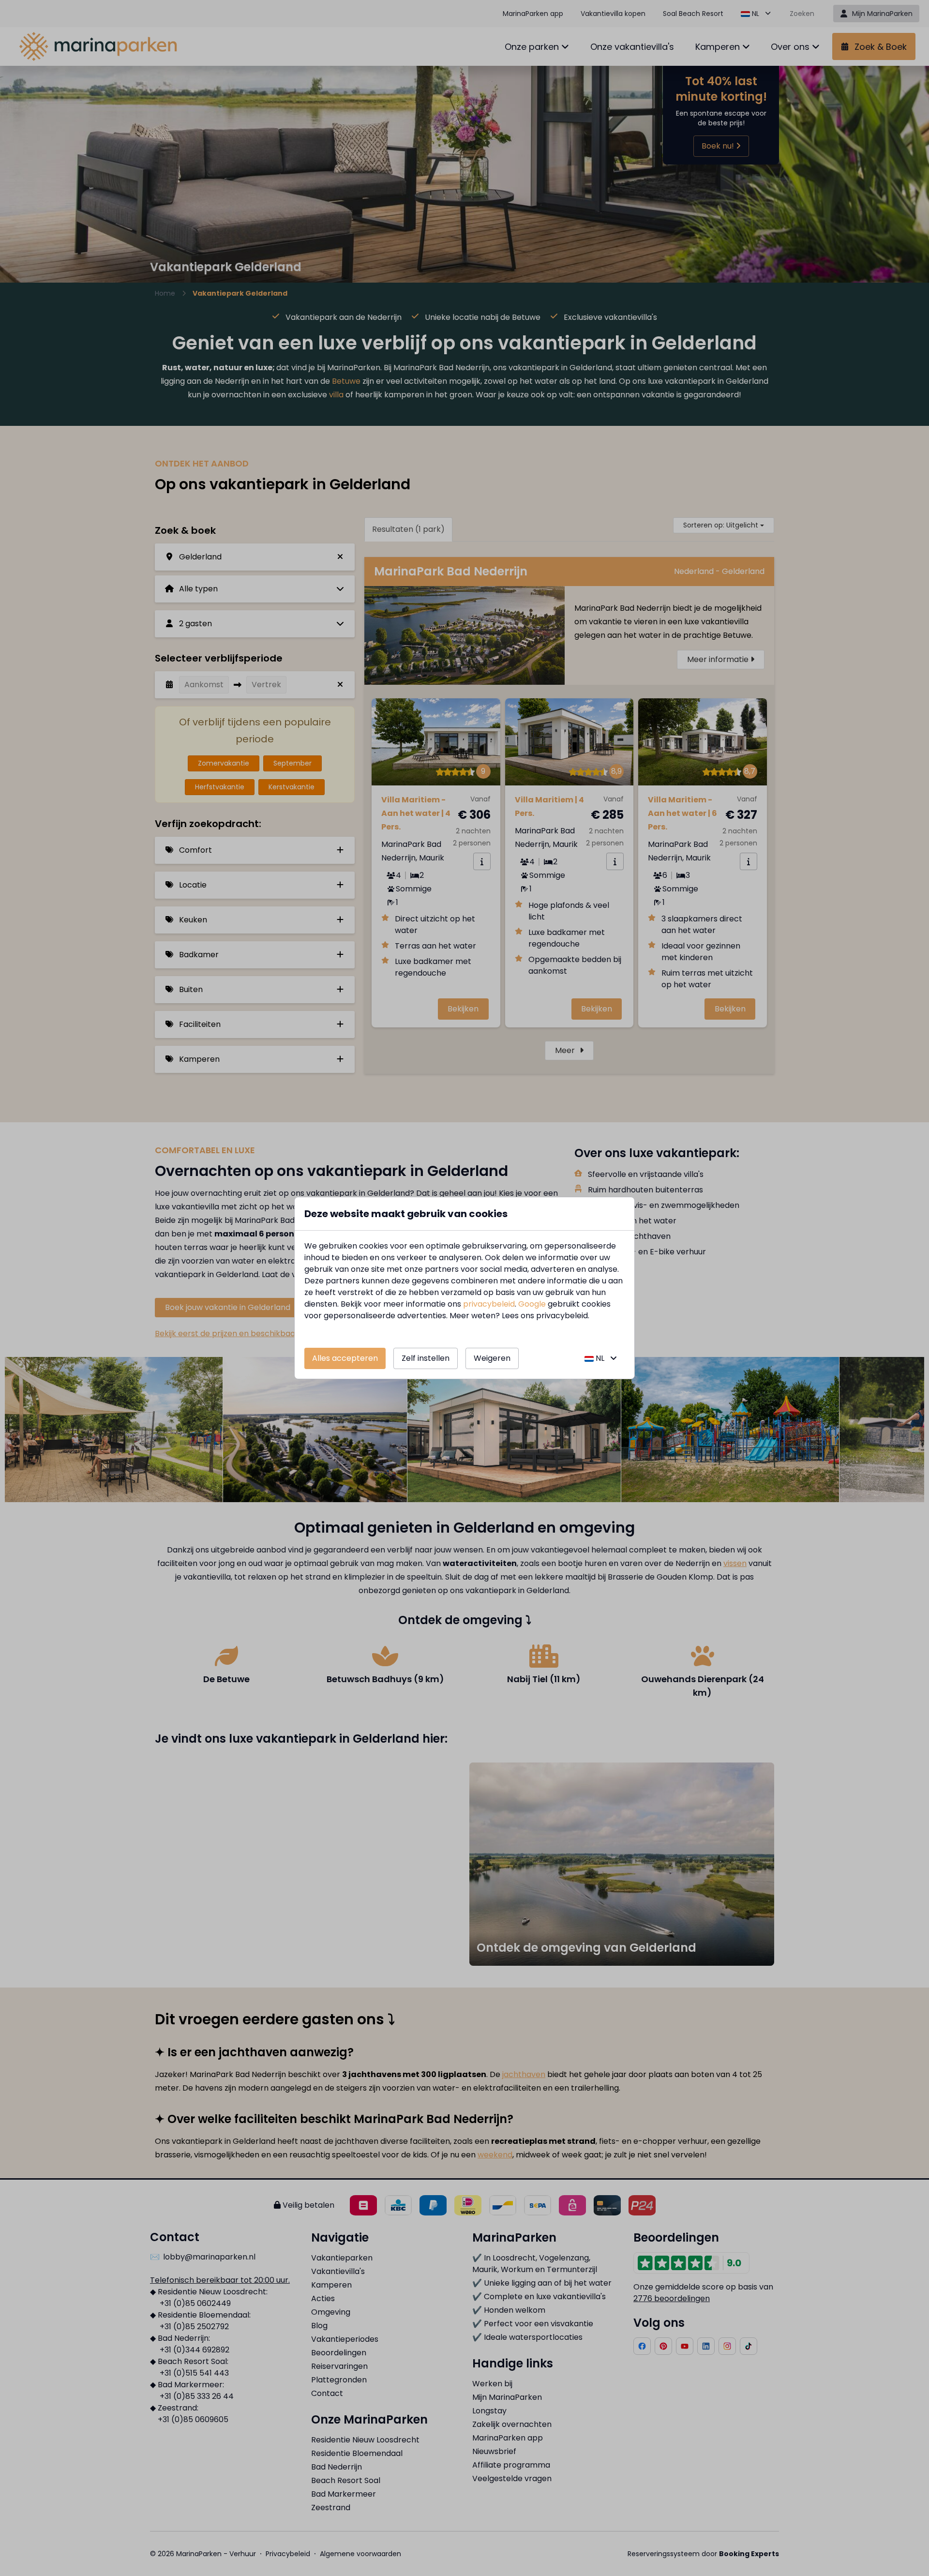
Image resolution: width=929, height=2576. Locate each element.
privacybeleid (489, 1304)
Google (532, 1304)
